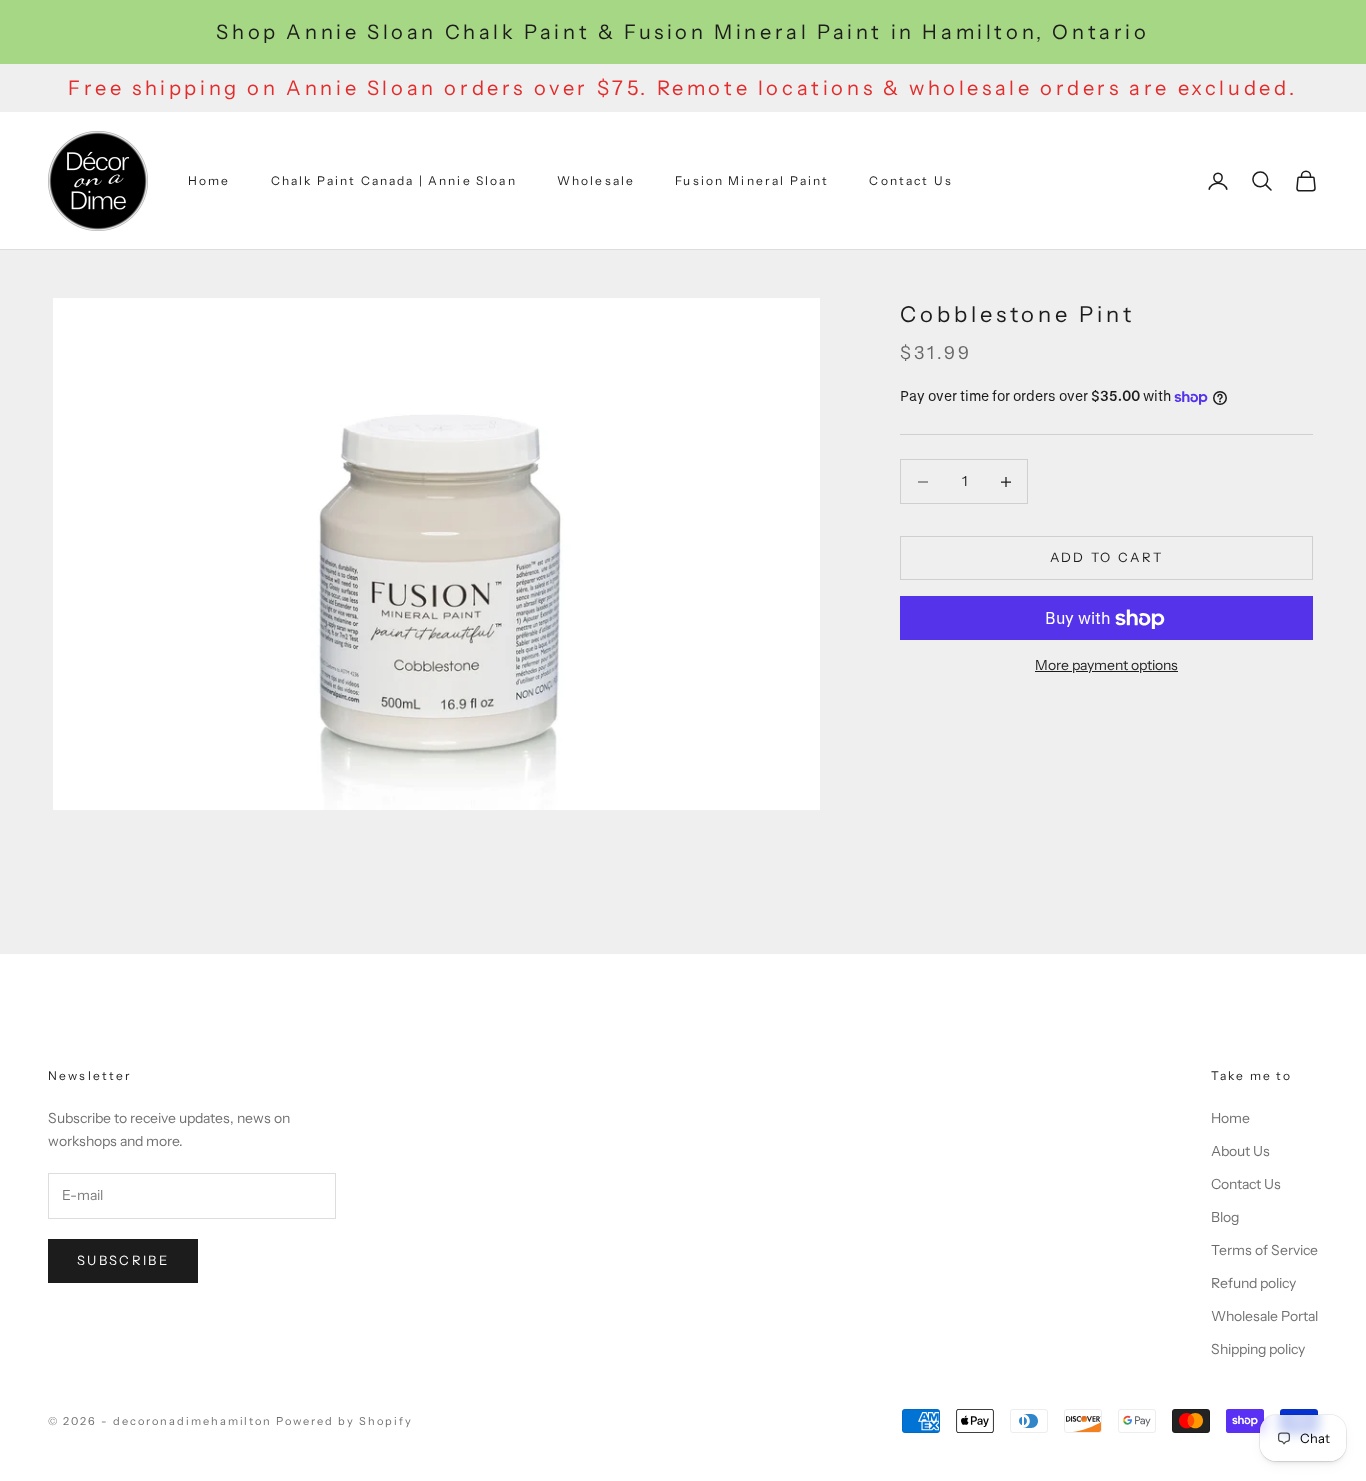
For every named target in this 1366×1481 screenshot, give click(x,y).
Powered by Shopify (344, 1421)
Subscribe (123, 1260)
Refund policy (1253, 1283)
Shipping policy (1258, 1349)
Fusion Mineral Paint (752, 180)
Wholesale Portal (1264, 1316)
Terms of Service (1264, 1250)
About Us (1240, 1151)
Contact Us (911, 180)
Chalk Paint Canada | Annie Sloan (394, 180)
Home (209, 180)
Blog (1225, 1217)
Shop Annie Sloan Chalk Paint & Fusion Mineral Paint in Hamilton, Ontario (682, 32)
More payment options (1106, 666)
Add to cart (1107, 558)
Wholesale (596, 180)
